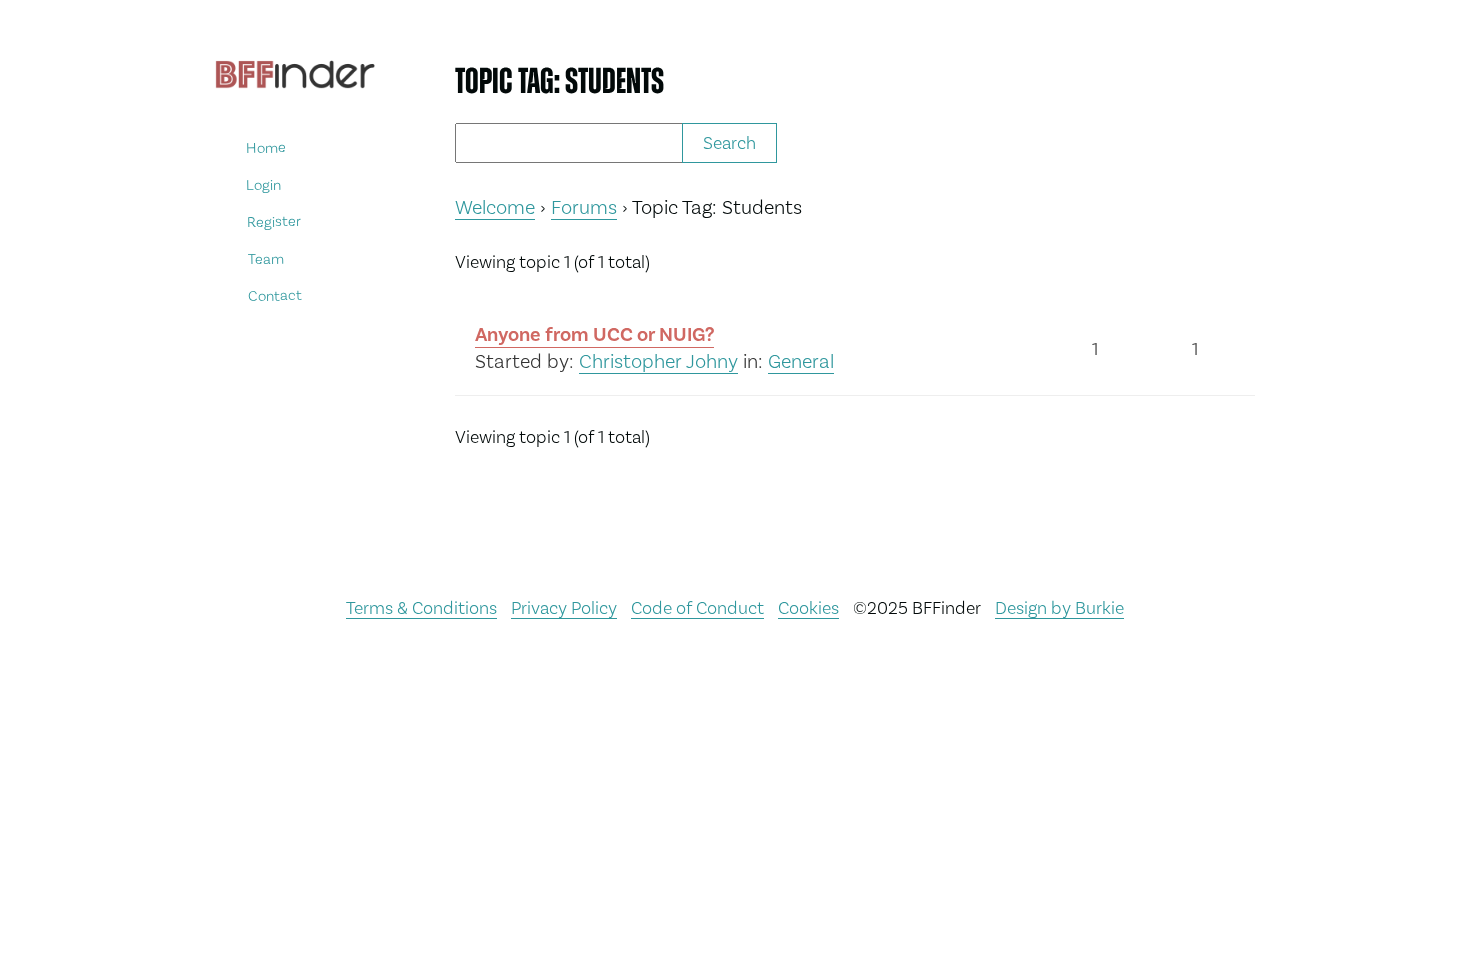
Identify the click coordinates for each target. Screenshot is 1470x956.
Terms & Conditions (421, 607)
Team (265, 258)
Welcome (495, 207)
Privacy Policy (564, 607)
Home (266, 147)
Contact (275, 295)
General (801, 361)
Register (274, 221)
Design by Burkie (1059, 607)
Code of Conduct (697, 607)
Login (263, 184)
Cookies (808, 607)
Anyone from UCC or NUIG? (594, 334)
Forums (584, 207)
